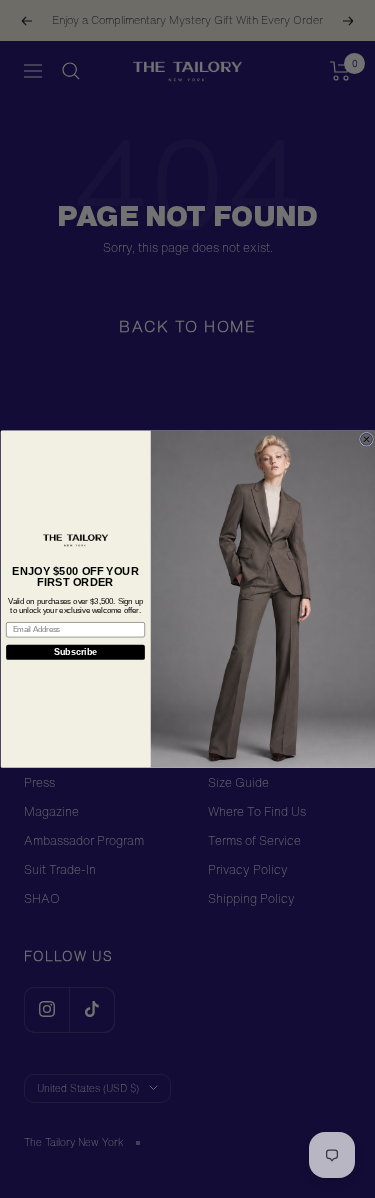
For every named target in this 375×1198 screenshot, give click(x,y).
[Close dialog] (366, 439)
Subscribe (75, 652)
